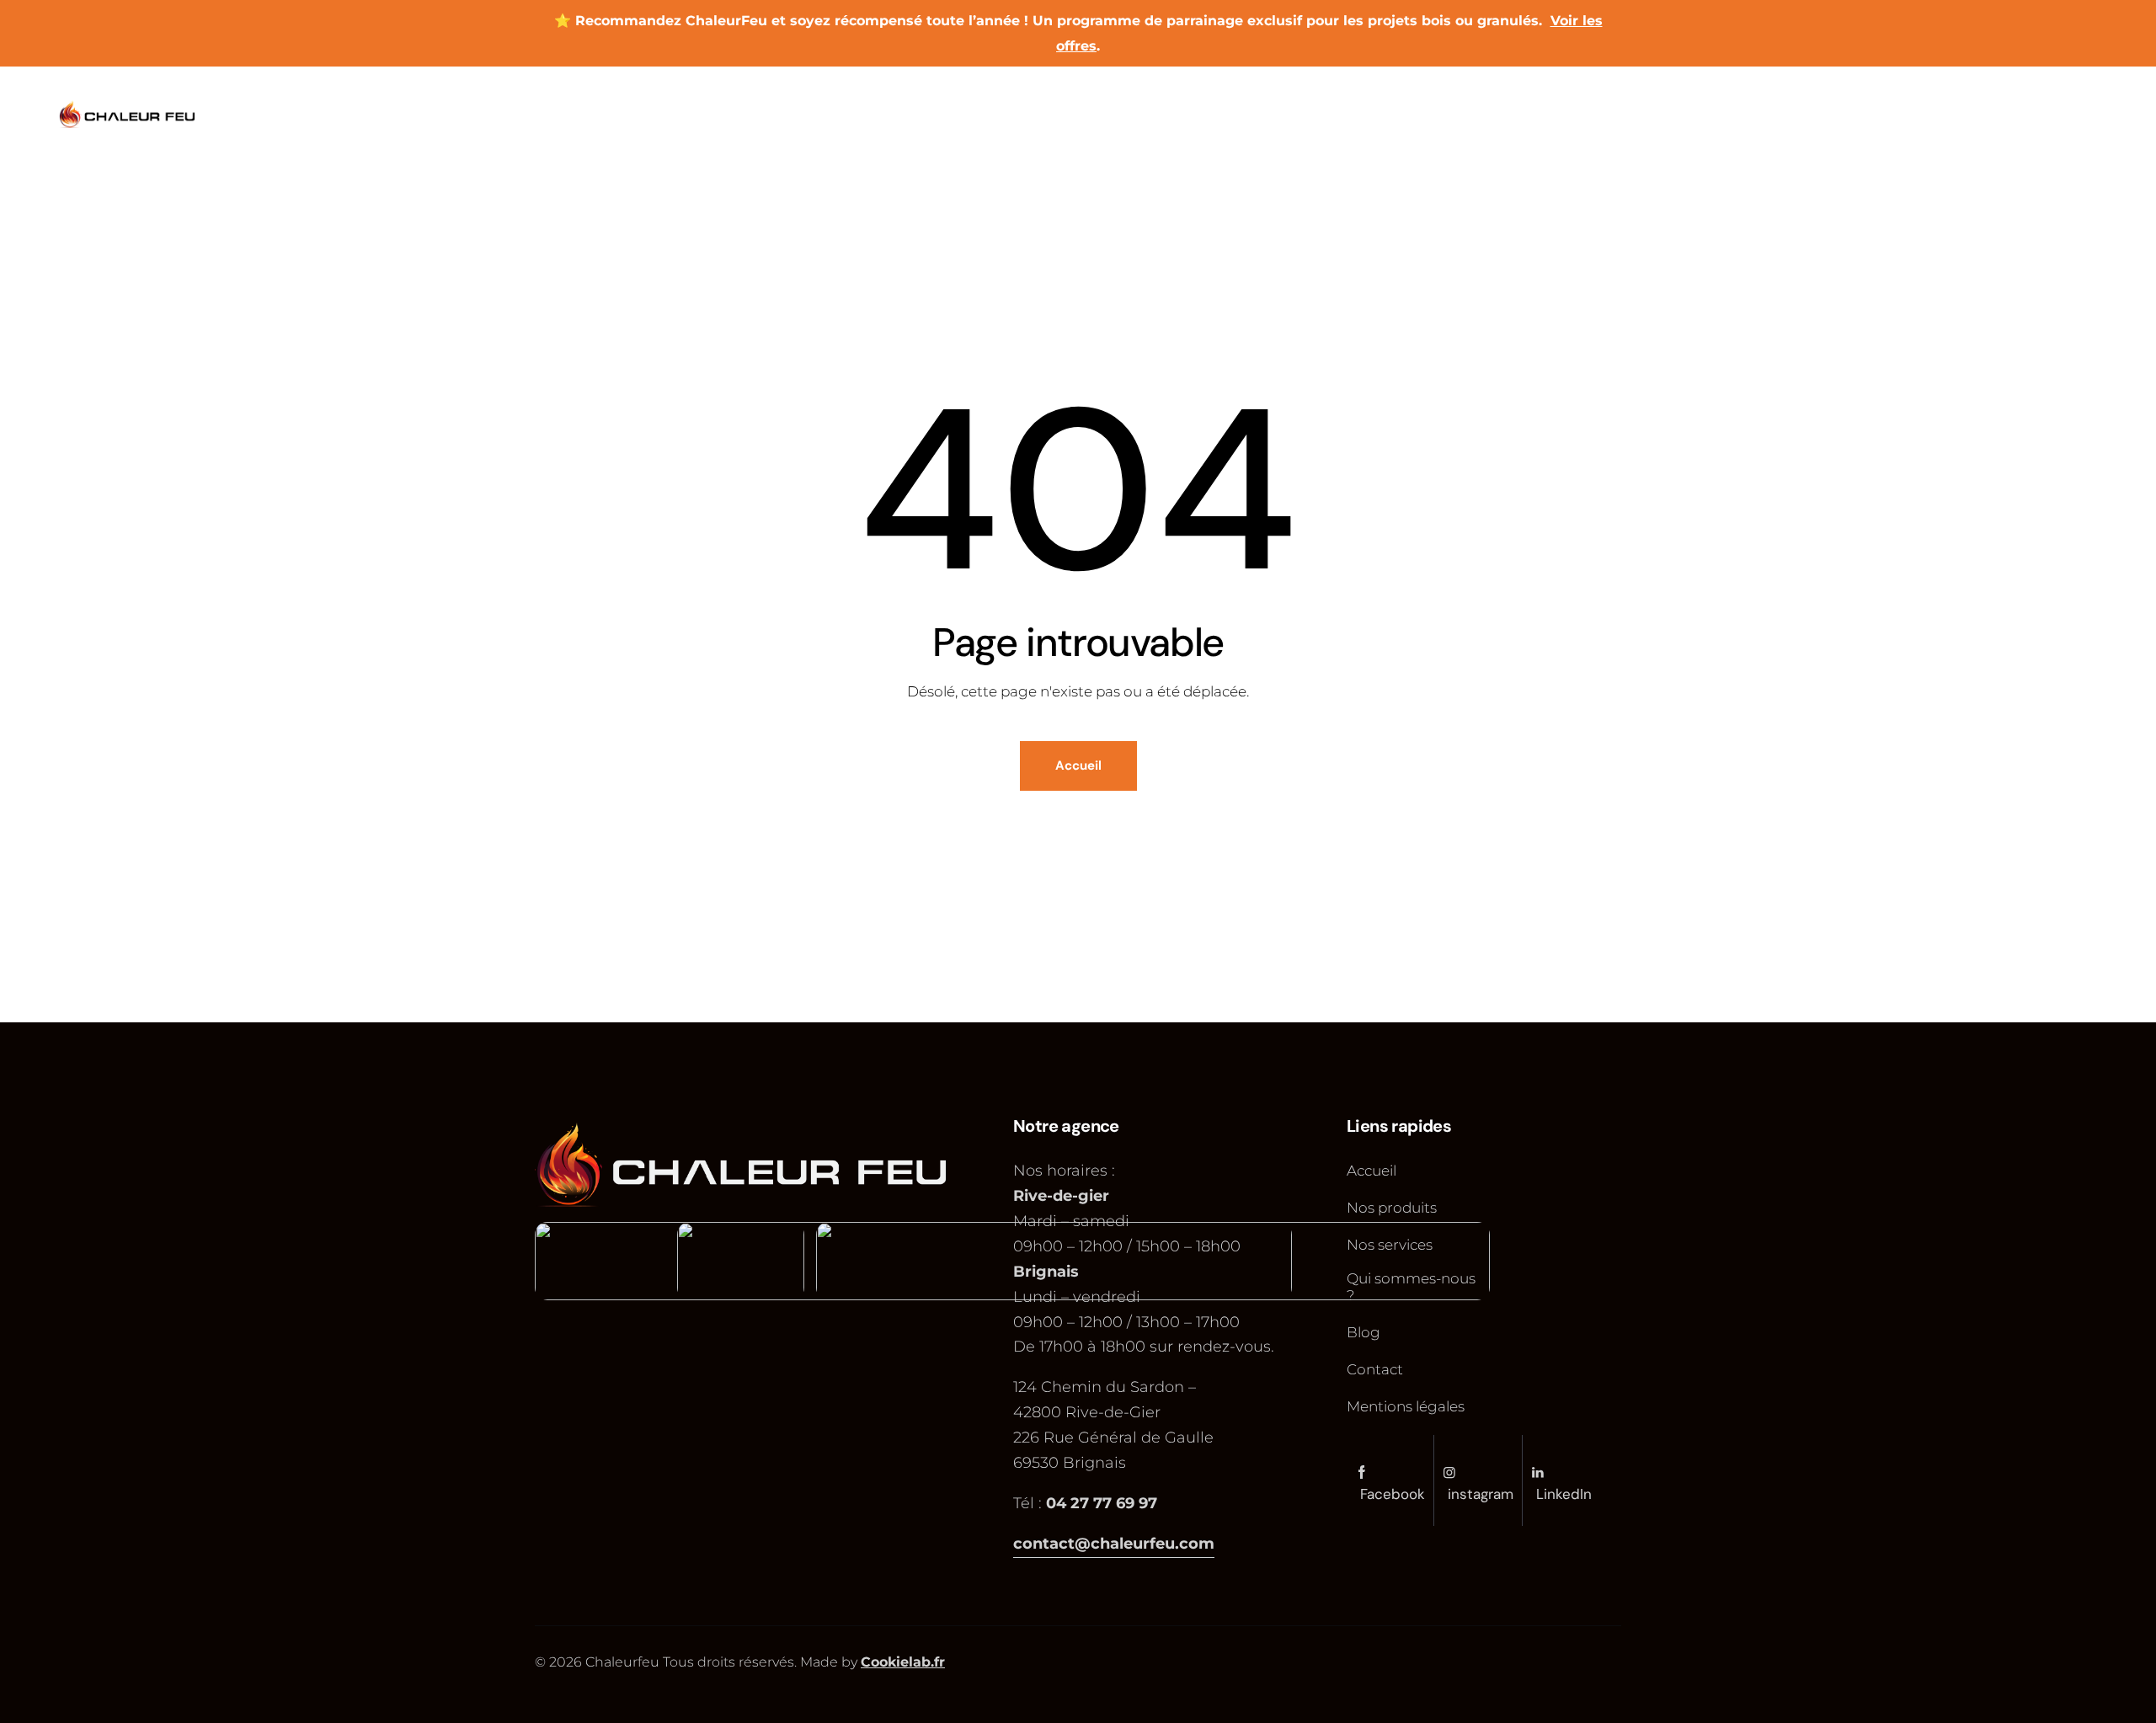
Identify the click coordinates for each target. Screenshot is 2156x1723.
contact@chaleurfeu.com (1114, 1544)
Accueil (1078, 765)
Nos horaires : (1066, 1171)
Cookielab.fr (903, 1662)
